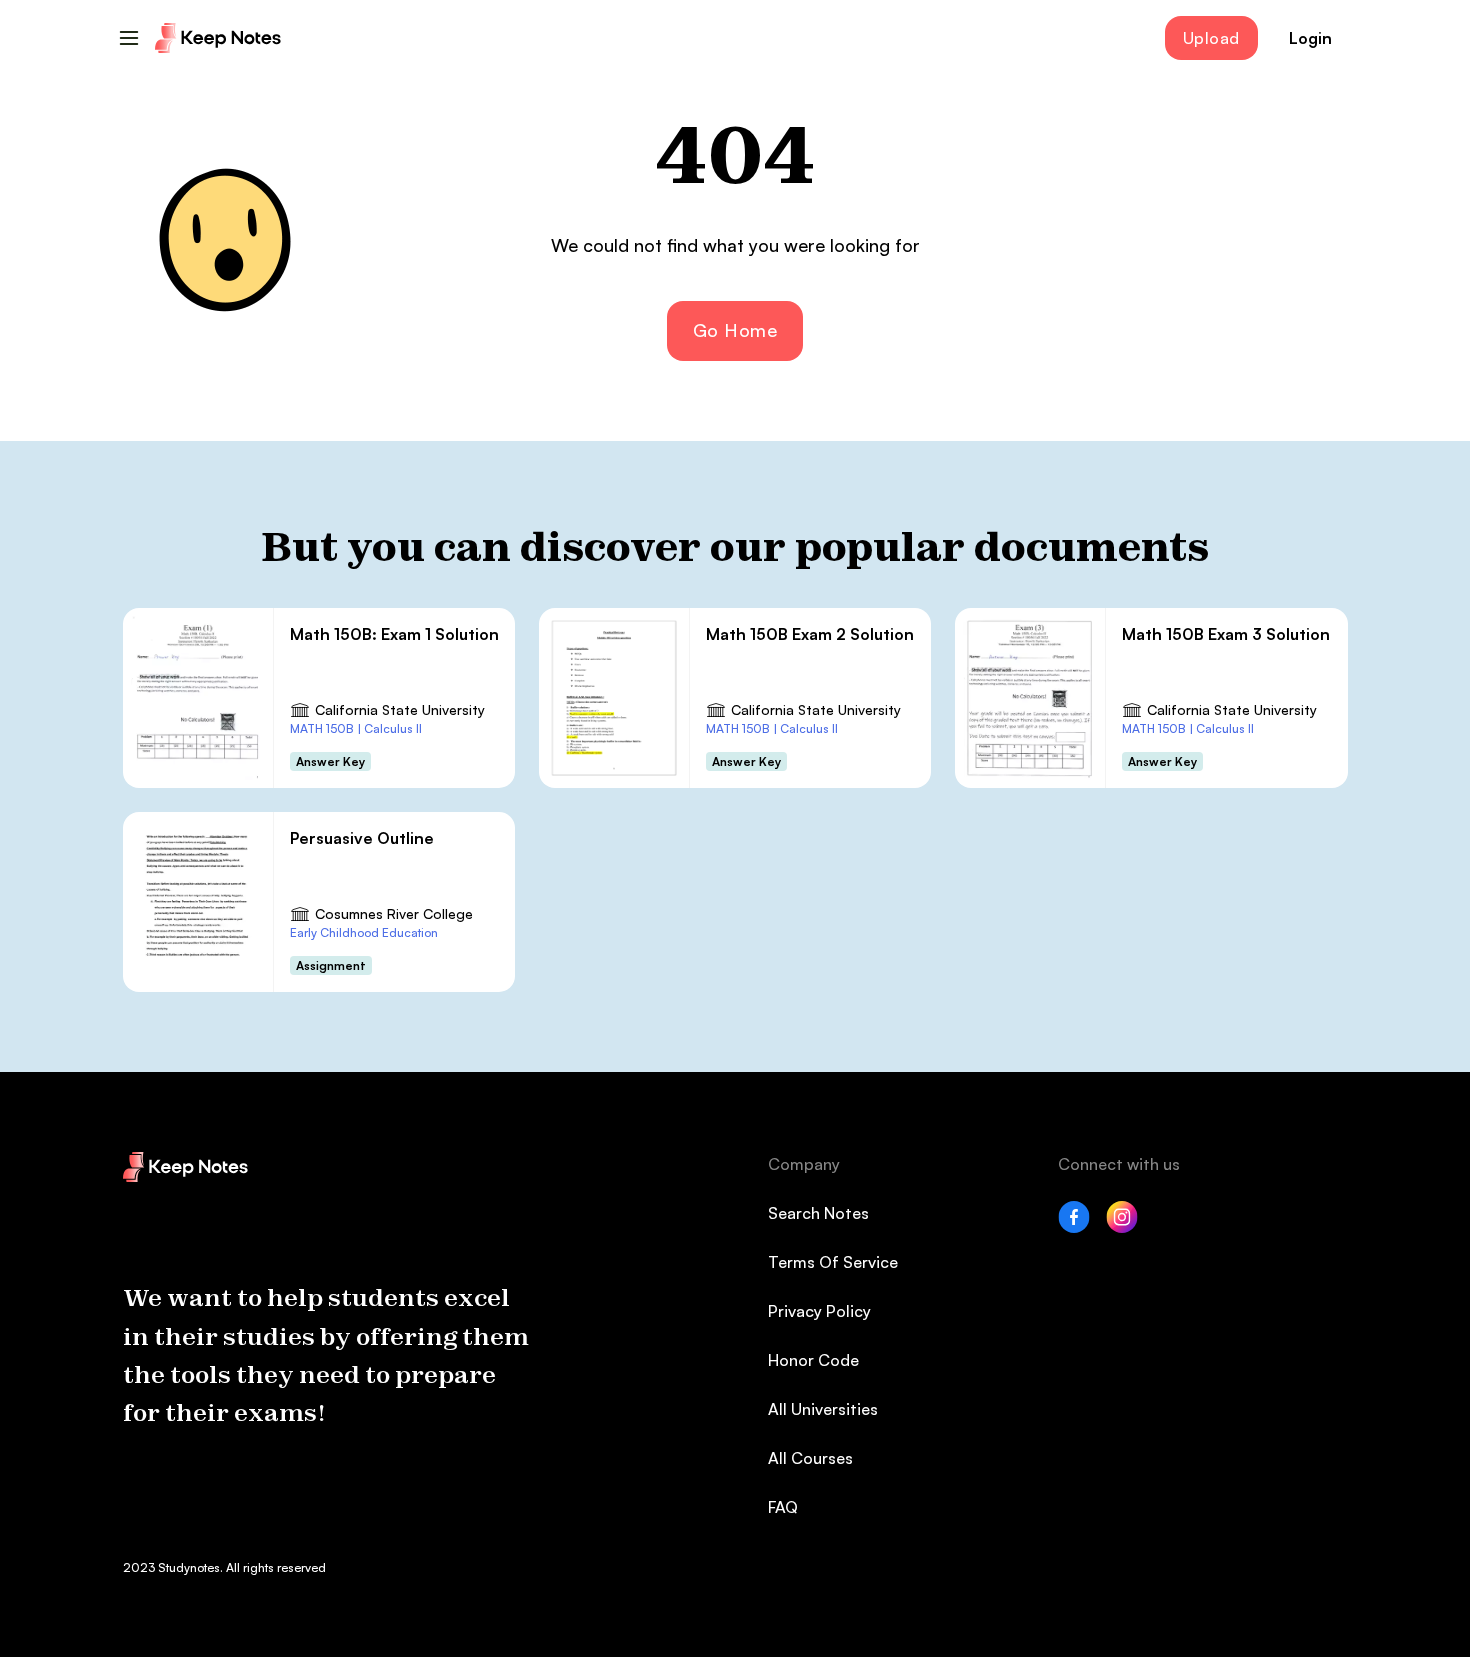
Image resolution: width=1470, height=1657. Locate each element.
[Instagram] (1122, 1227)
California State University (400, 709)
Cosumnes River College (394, 913)
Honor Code (813, 1360)
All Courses (810, 1458)
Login (1310, 38)
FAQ (783, 1507)
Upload (1211, 38)
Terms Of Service (833, 1262)
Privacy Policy (819, 1311)
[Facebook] (1074, 1227)
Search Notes (818, 1213)
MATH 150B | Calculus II (356, 728)
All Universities (823, 1409)
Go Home (735, 330)
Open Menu (129, 38)
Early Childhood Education (364, 932)
